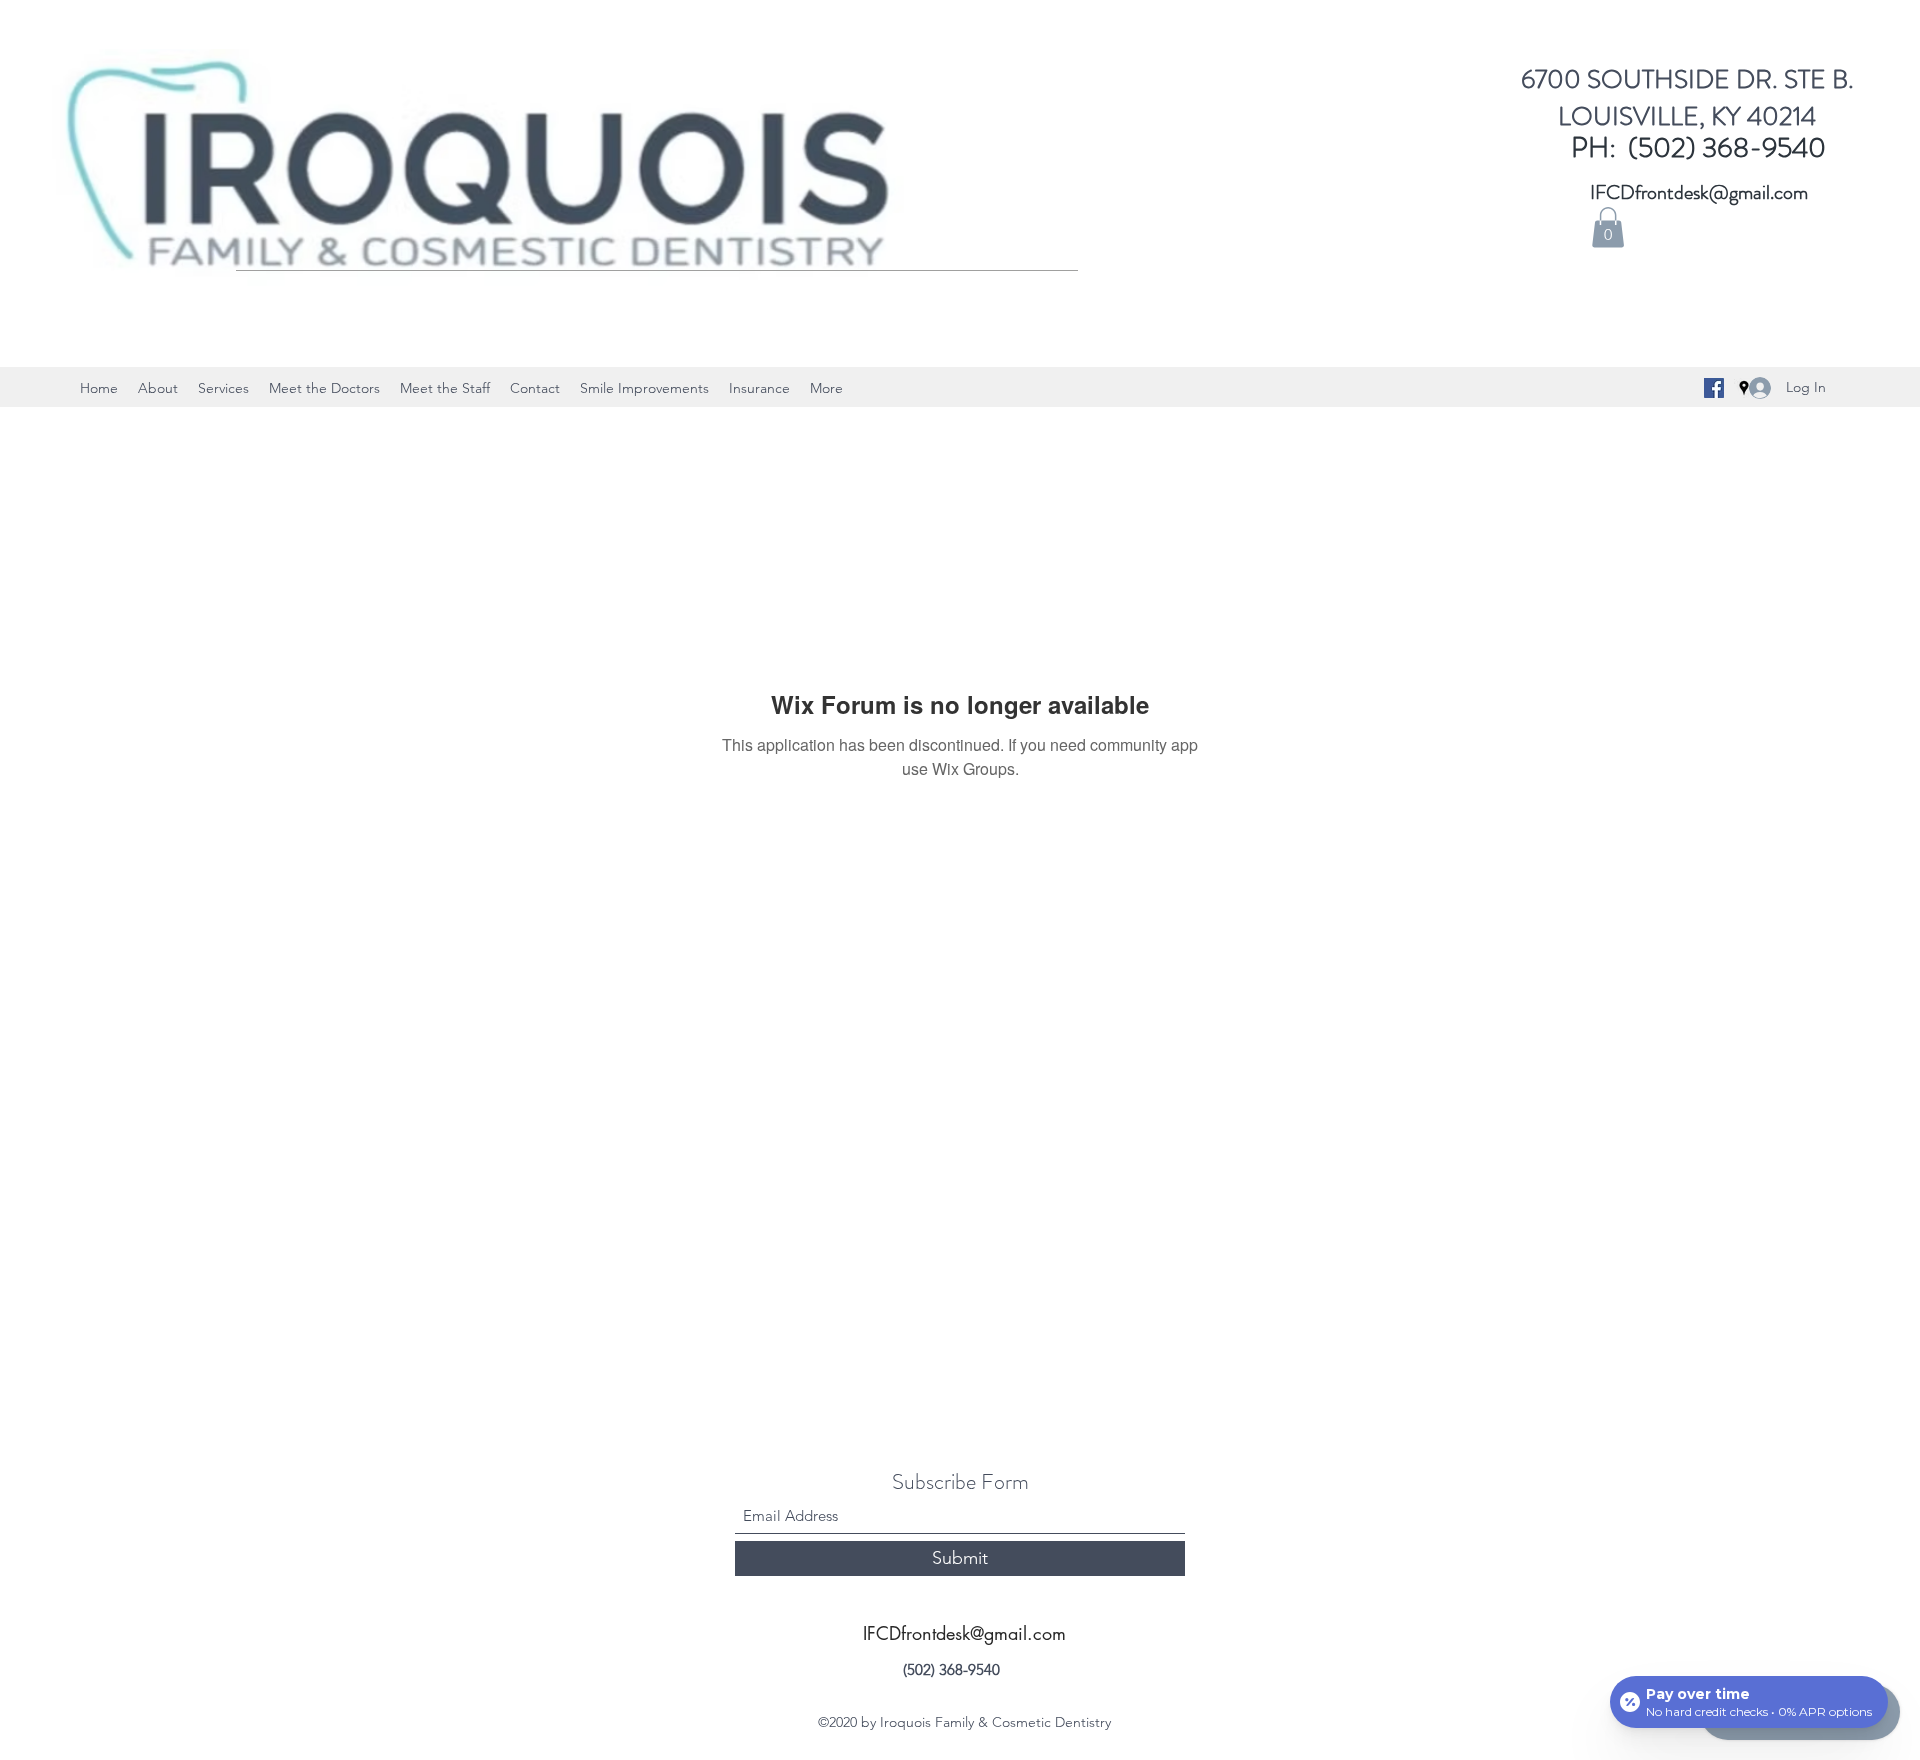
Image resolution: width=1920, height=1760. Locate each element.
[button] (1608, 227)
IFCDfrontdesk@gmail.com (1699, 192)
